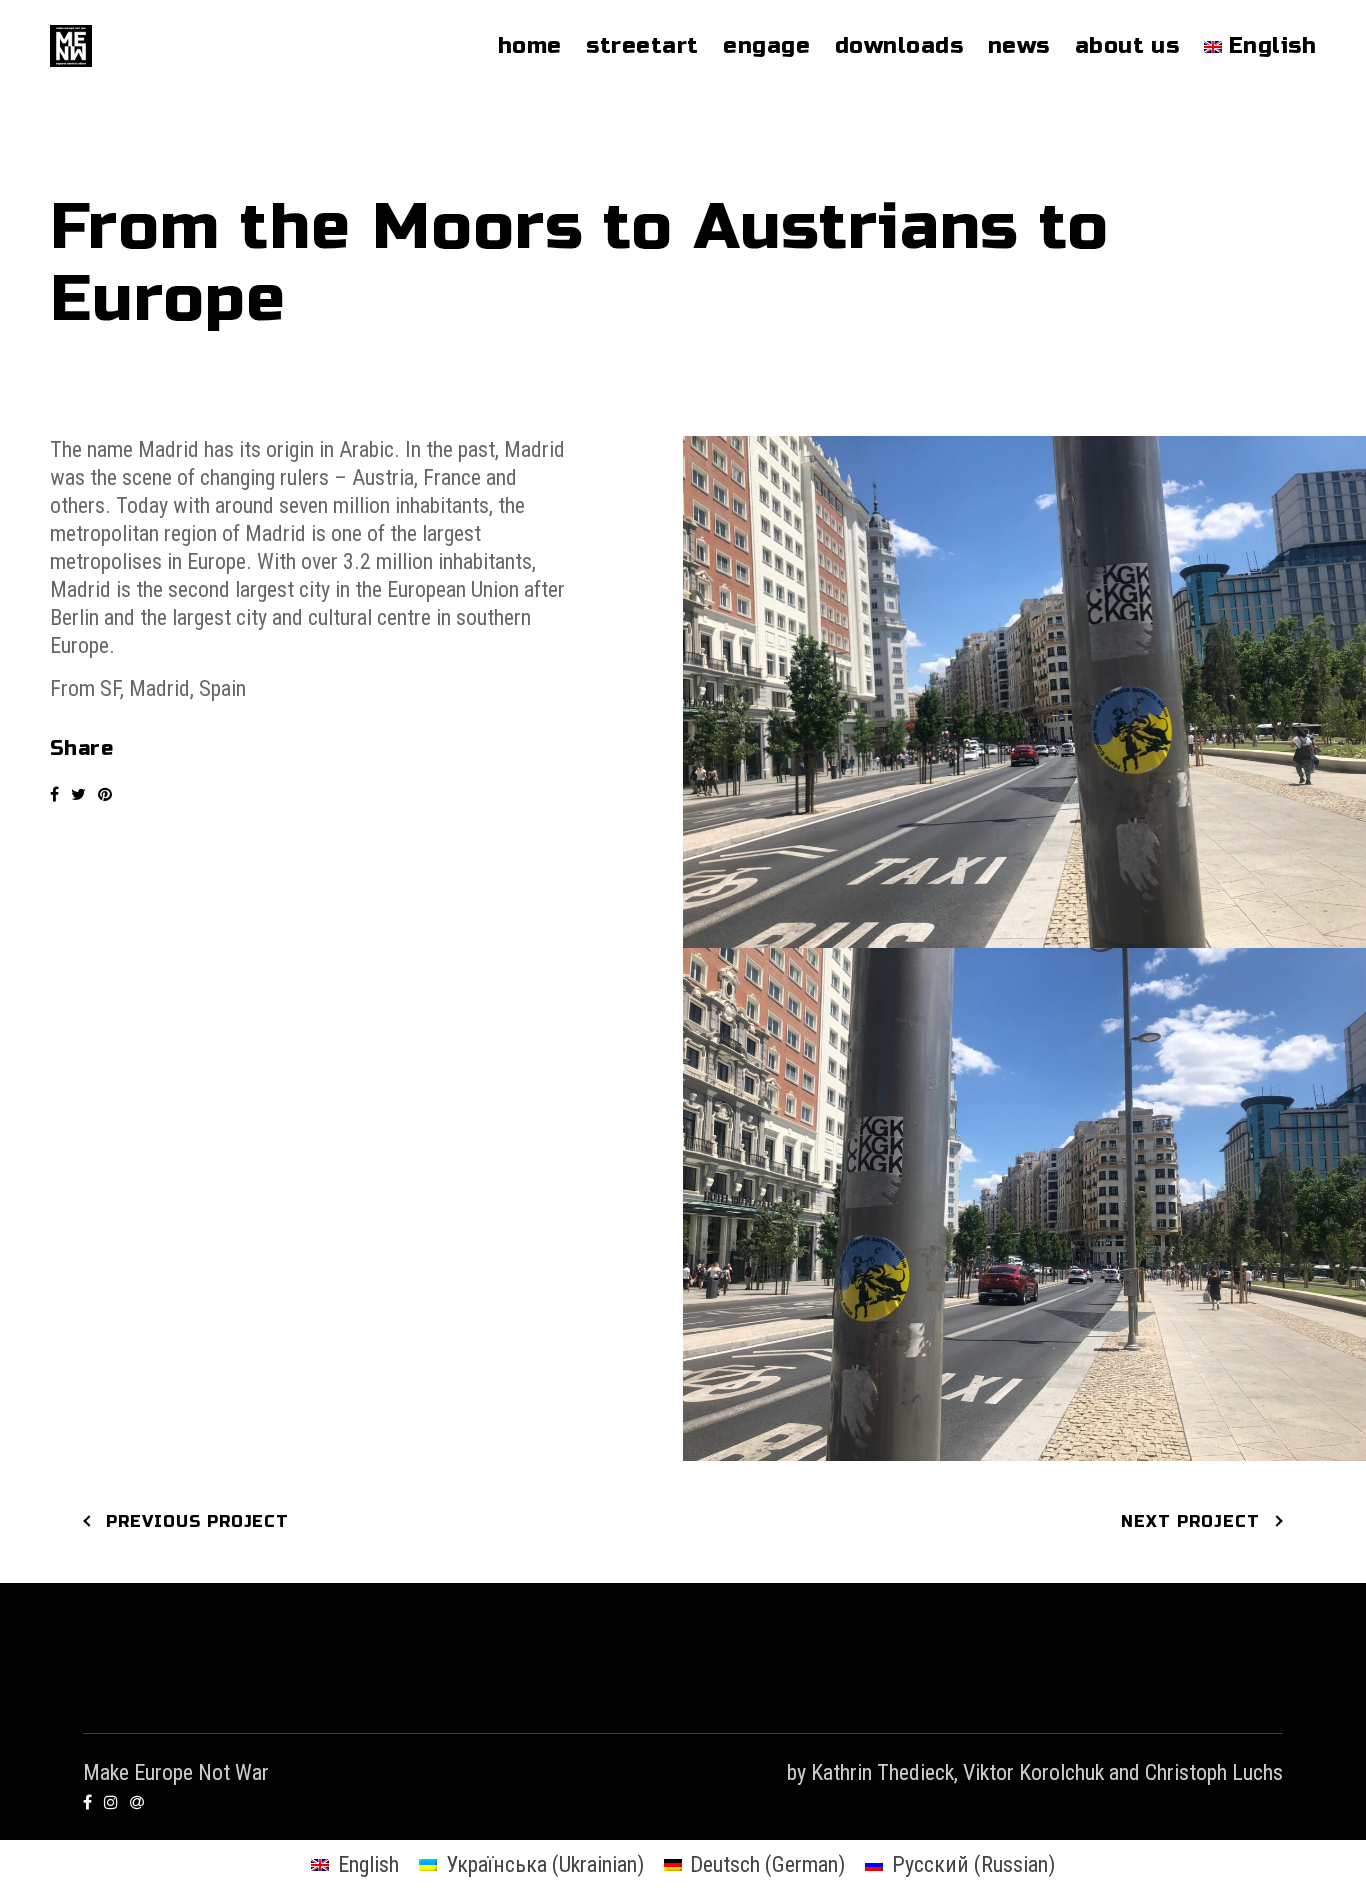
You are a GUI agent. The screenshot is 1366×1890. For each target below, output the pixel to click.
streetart (642, 46)
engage (766, 46)
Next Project (1190, 1521)
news (1019, 46)
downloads (899, 46)
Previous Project (197, 1521)
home (530, 46)
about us (1127, 46)
